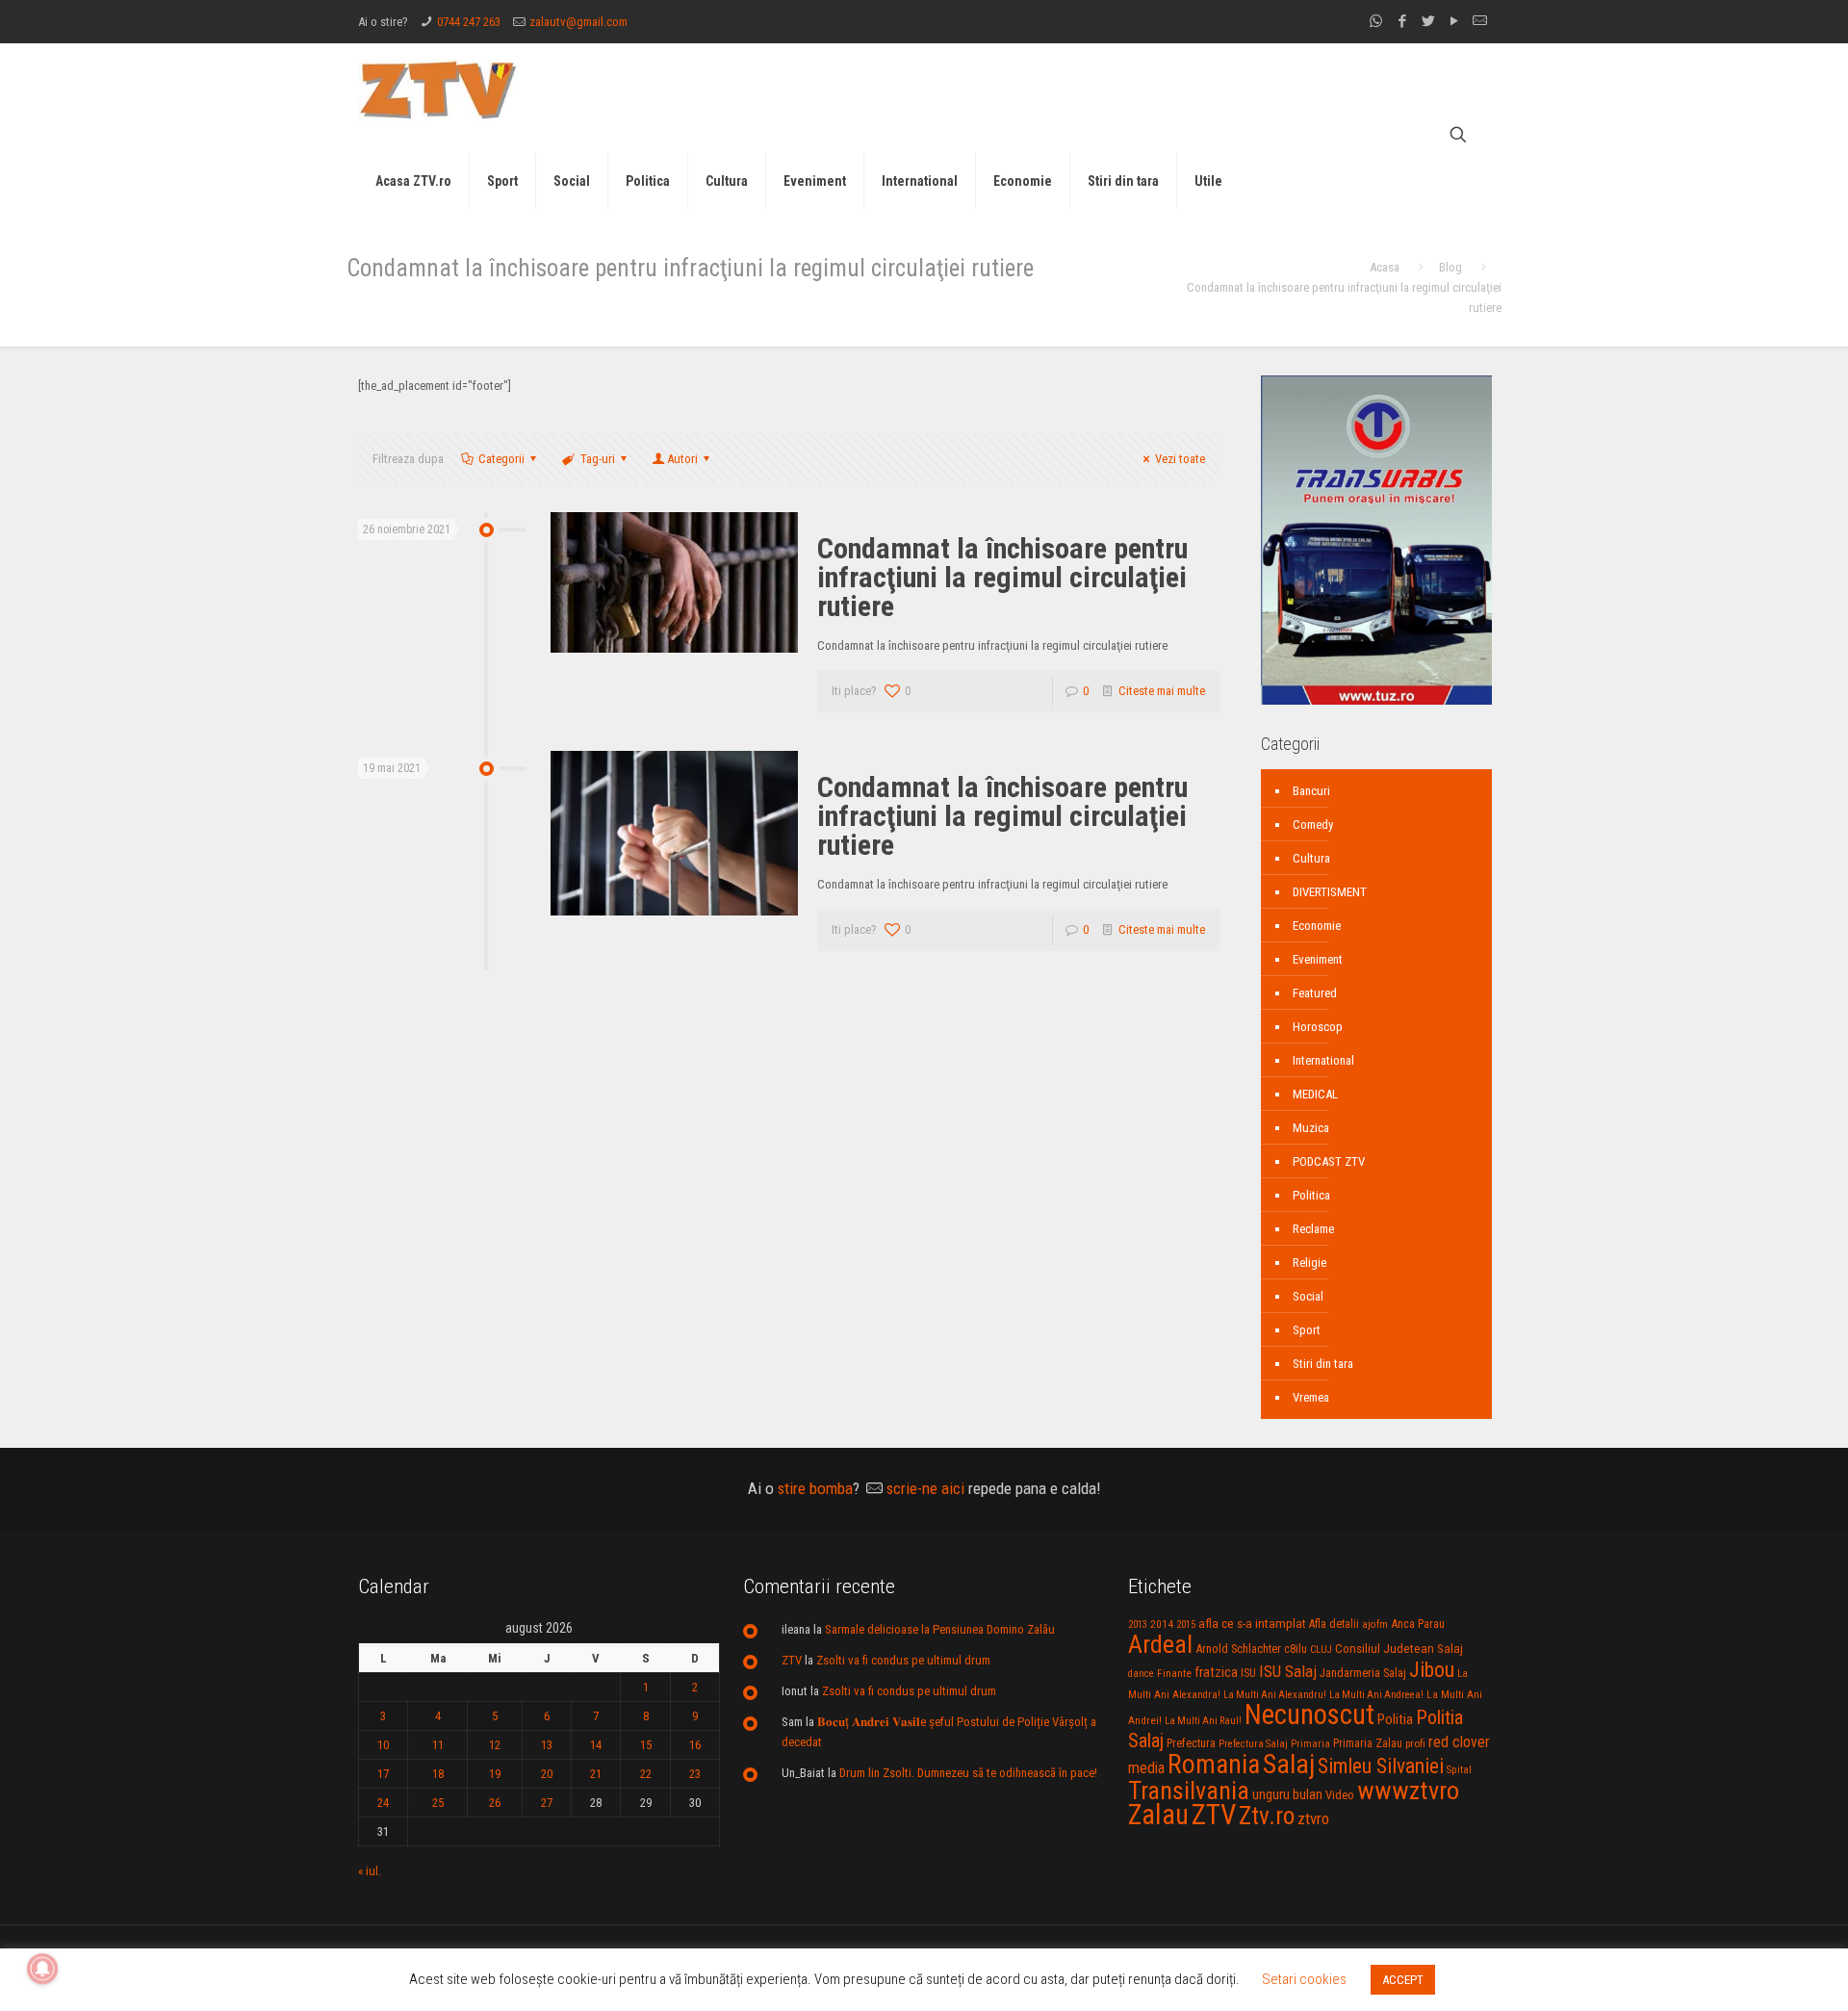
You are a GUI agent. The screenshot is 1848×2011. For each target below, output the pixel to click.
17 (383, 1774)
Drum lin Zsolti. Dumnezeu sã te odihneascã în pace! (968, 1773)
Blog (1450, 267)
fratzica (1216, 1672)
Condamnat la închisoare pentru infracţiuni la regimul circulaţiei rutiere (1002, 577)
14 (596, 1745)
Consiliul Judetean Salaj (1399, 1648)
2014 (1162, 1624)
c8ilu (1296, 1649)
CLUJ (1321, 1650)
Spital (1459, 1769)
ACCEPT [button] (1403, 1980)
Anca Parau (1418, 1624)
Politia (1395, 1719)
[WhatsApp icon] (1376, 21)
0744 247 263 (469, 22)
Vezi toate (1180, 459)
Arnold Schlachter (1238, 1649)
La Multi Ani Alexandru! (1275, 1695)
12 (495, 1745)
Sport (1307, 1330)
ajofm (1375, 1624)
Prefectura (1191, 1743)
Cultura (1311, 858)
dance (1141, 1674)
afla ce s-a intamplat (1252, 1624)
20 (547, 1774)
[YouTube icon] (1454, 21)
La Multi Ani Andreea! (1376, 1695)
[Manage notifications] (42, 1969)
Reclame (1313, 1229)
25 (438, 1803)
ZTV (792, 1660)
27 (547, 1803)
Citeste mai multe (1162, 691)
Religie (1309, 1263)
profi (1415, 1743)
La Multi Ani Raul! (1203, 1721)
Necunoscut (1309, 1715)
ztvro (1313, 1818)
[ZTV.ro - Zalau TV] (438, 89)
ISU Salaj (1288, 1671)
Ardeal (1160, 1644)
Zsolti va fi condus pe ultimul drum (903, 1660)
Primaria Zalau (1368, 1743)
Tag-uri (598, 459)
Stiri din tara (1323, 1364)
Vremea (1311, 1397)
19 (495, 1774)
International (1323, 1060)
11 (438, 1745)
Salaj (1289, 1764)
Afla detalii (1334, 1624)
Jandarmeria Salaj (1363, 1673)
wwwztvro (1408, 1790)
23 (695, 1774)
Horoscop (1318, 1027)
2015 (1186, 1624)
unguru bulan (1287, 1794)
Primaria (1310, 1744)
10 (383, 1745)
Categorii (501, 459)
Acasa (1385, 267)
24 (383, 1803)
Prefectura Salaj (1253, 1744)
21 (596, 1774)
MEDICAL (1315, 1094)
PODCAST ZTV (1329, 1161)
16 (695, 1745)
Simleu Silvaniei (1381, 1766)
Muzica (1311, 1128)
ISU (1248, 1673)
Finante (1174, 1673)
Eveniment (1318, 959)
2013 (1138, 1624)
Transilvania (1189, 1791)
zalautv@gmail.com (578, 22)
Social (1308, 1296)
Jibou (1432, 1670)
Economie (1317, 926)
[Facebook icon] (1402, 21)
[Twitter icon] (1428, 21)
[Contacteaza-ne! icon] (1480, 21)
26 (495, 1803)
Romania (1214, 1765)
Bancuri (1311, 791)
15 (646, 1745)
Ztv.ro (1267, 1816)
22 (646, 1774)
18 (438, 1774)
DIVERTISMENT (1330, 892)
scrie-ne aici (925, 1488)
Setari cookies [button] (1304, 1979)
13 (547, 1745)
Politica (1311, 1195)
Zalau (1158, 1815)
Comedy (1313, 825)
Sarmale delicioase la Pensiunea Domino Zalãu (940, 1629)
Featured (1315, 993)
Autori (682, 459)
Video (1340, 1795)
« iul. (370, 1871)
